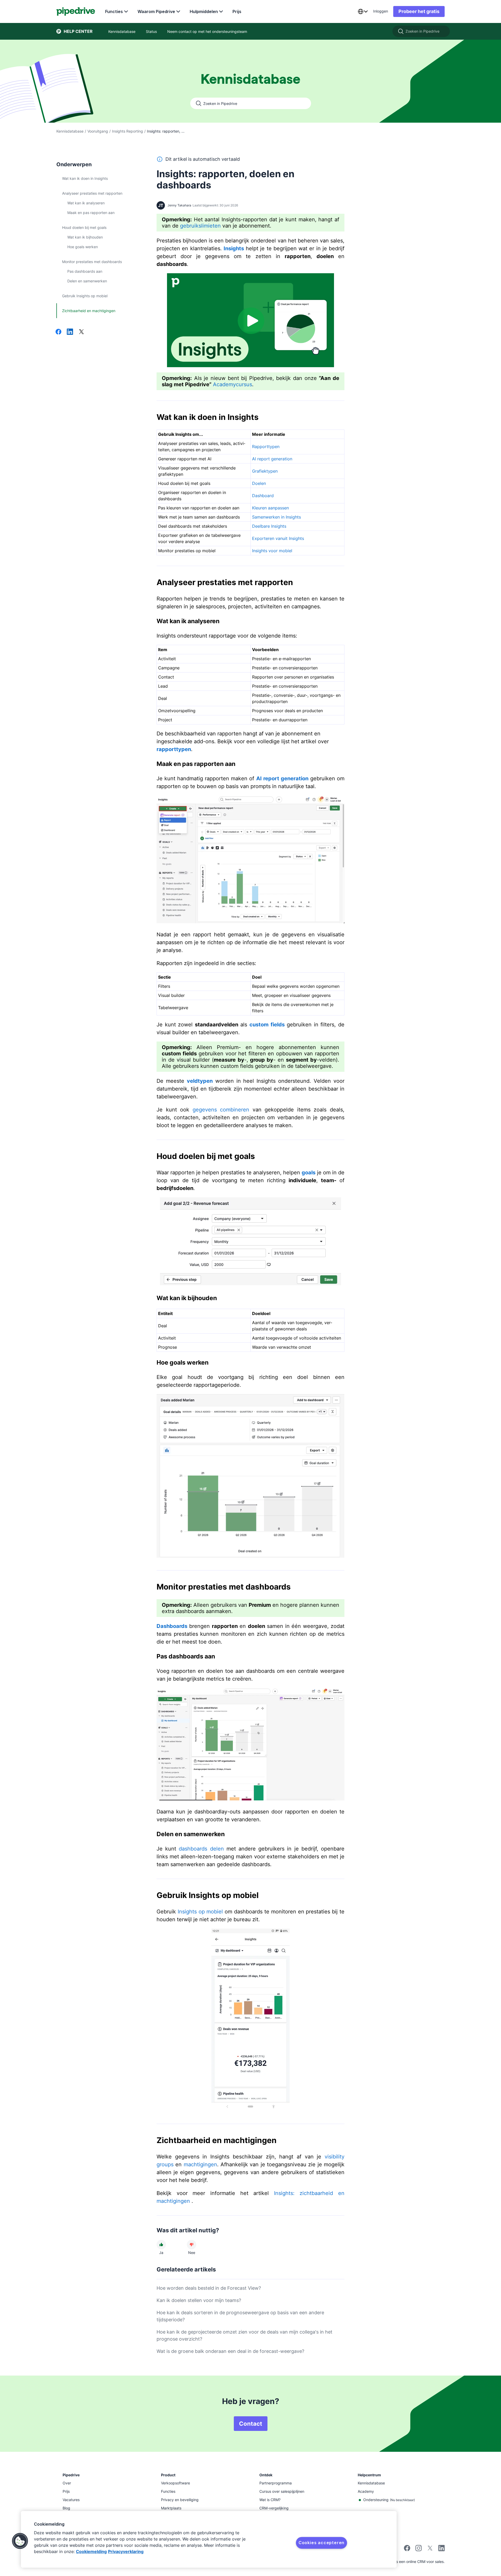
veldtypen (200, 1081)
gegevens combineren (221, 1110)
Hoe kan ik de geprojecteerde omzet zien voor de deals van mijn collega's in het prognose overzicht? (244, 2335)
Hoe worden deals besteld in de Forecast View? (209, 2288)
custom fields (267, 1025)
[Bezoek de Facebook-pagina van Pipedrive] (407, 2550)
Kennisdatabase (70, 131)
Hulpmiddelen (204, 11)
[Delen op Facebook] (58, 332)
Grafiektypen (265, 471)
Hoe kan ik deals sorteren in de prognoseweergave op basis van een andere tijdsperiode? (240, 2316)
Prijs (237, 11)
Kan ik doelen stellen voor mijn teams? (199, 2300)
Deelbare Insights (269, 526)
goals (309, 1173)
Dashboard (263, 496)
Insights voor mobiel (272, 551)
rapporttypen (174, 749)
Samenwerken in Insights (276, 517)
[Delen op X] (81, 332)
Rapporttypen (266, 447)
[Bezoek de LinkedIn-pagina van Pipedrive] (442, 2549)
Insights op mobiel (200, 1912)
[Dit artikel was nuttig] (161, 2245)
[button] (20, 2541)
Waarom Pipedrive (156, 11)
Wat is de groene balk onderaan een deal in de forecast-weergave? (230, 2351)
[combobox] (363, 11)
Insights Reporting (127, 131)
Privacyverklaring (126, 2551)
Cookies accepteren (321, 2543)
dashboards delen (201, 1849)
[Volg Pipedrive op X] (430, 2550)
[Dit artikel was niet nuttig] (192, 2245)
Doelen (259, 483)
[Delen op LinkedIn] (70, 332)
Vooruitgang (98, 131)
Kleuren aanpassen (270, 508)
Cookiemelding (91, 2551)
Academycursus (232, 384)
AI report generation (272, 459)
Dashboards (172, 1626)
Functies (114, 11)
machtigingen (200, 2164)
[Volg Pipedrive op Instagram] (419, 2550)
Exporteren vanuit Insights (278, 538)
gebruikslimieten (200, 226)
